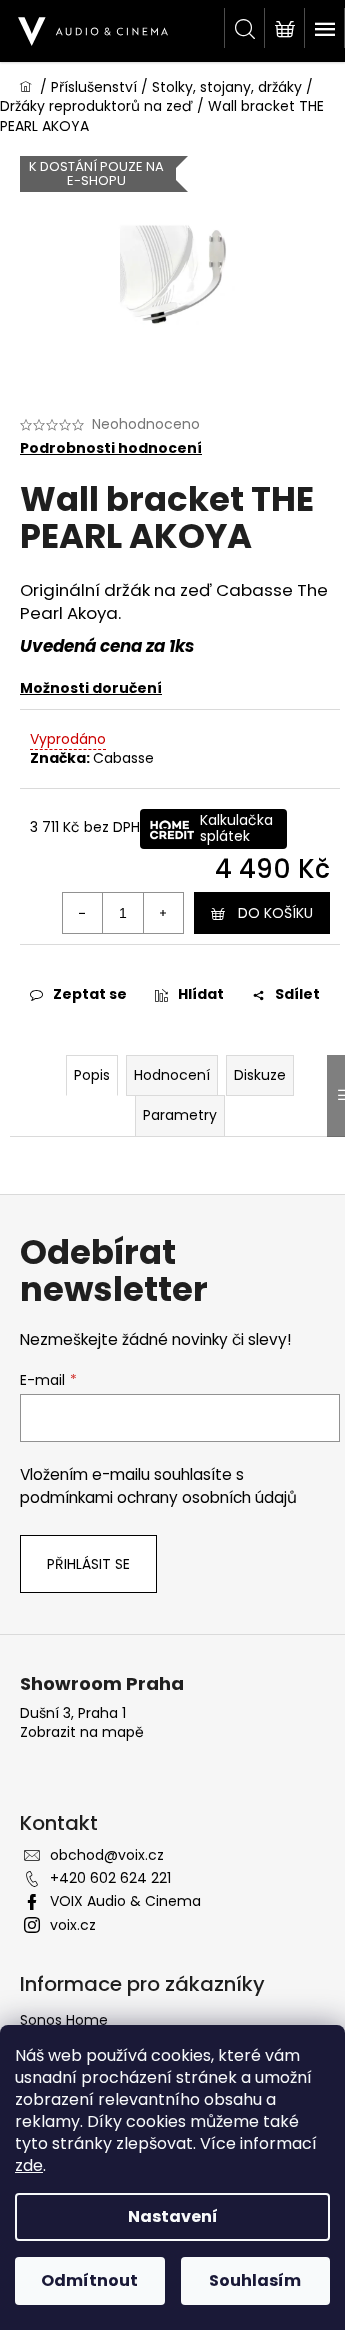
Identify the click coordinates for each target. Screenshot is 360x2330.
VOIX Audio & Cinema (125, 1901)
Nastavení (173, 2216)
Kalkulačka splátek (236, 828)
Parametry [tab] (180, 1115)
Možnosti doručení (91, 688)
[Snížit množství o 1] (83, 913)
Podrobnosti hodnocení (111, 448)
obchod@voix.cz (107, 1855)
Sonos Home (64, 2020)
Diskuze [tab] (260, 1075)
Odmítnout (89, 2280)
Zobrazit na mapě (82, 1732)
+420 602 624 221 (110, 1878)
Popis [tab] (92, 1075)
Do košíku (275, 913)
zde (29, 2165)
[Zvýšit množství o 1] (163, 913)
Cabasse (123, 758)
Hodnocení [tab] (172, 1075)
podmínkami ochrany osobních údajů (158, 1497)
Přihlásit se (88, 1564)
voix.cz (73, 1925)
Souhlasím (255, 2280)
